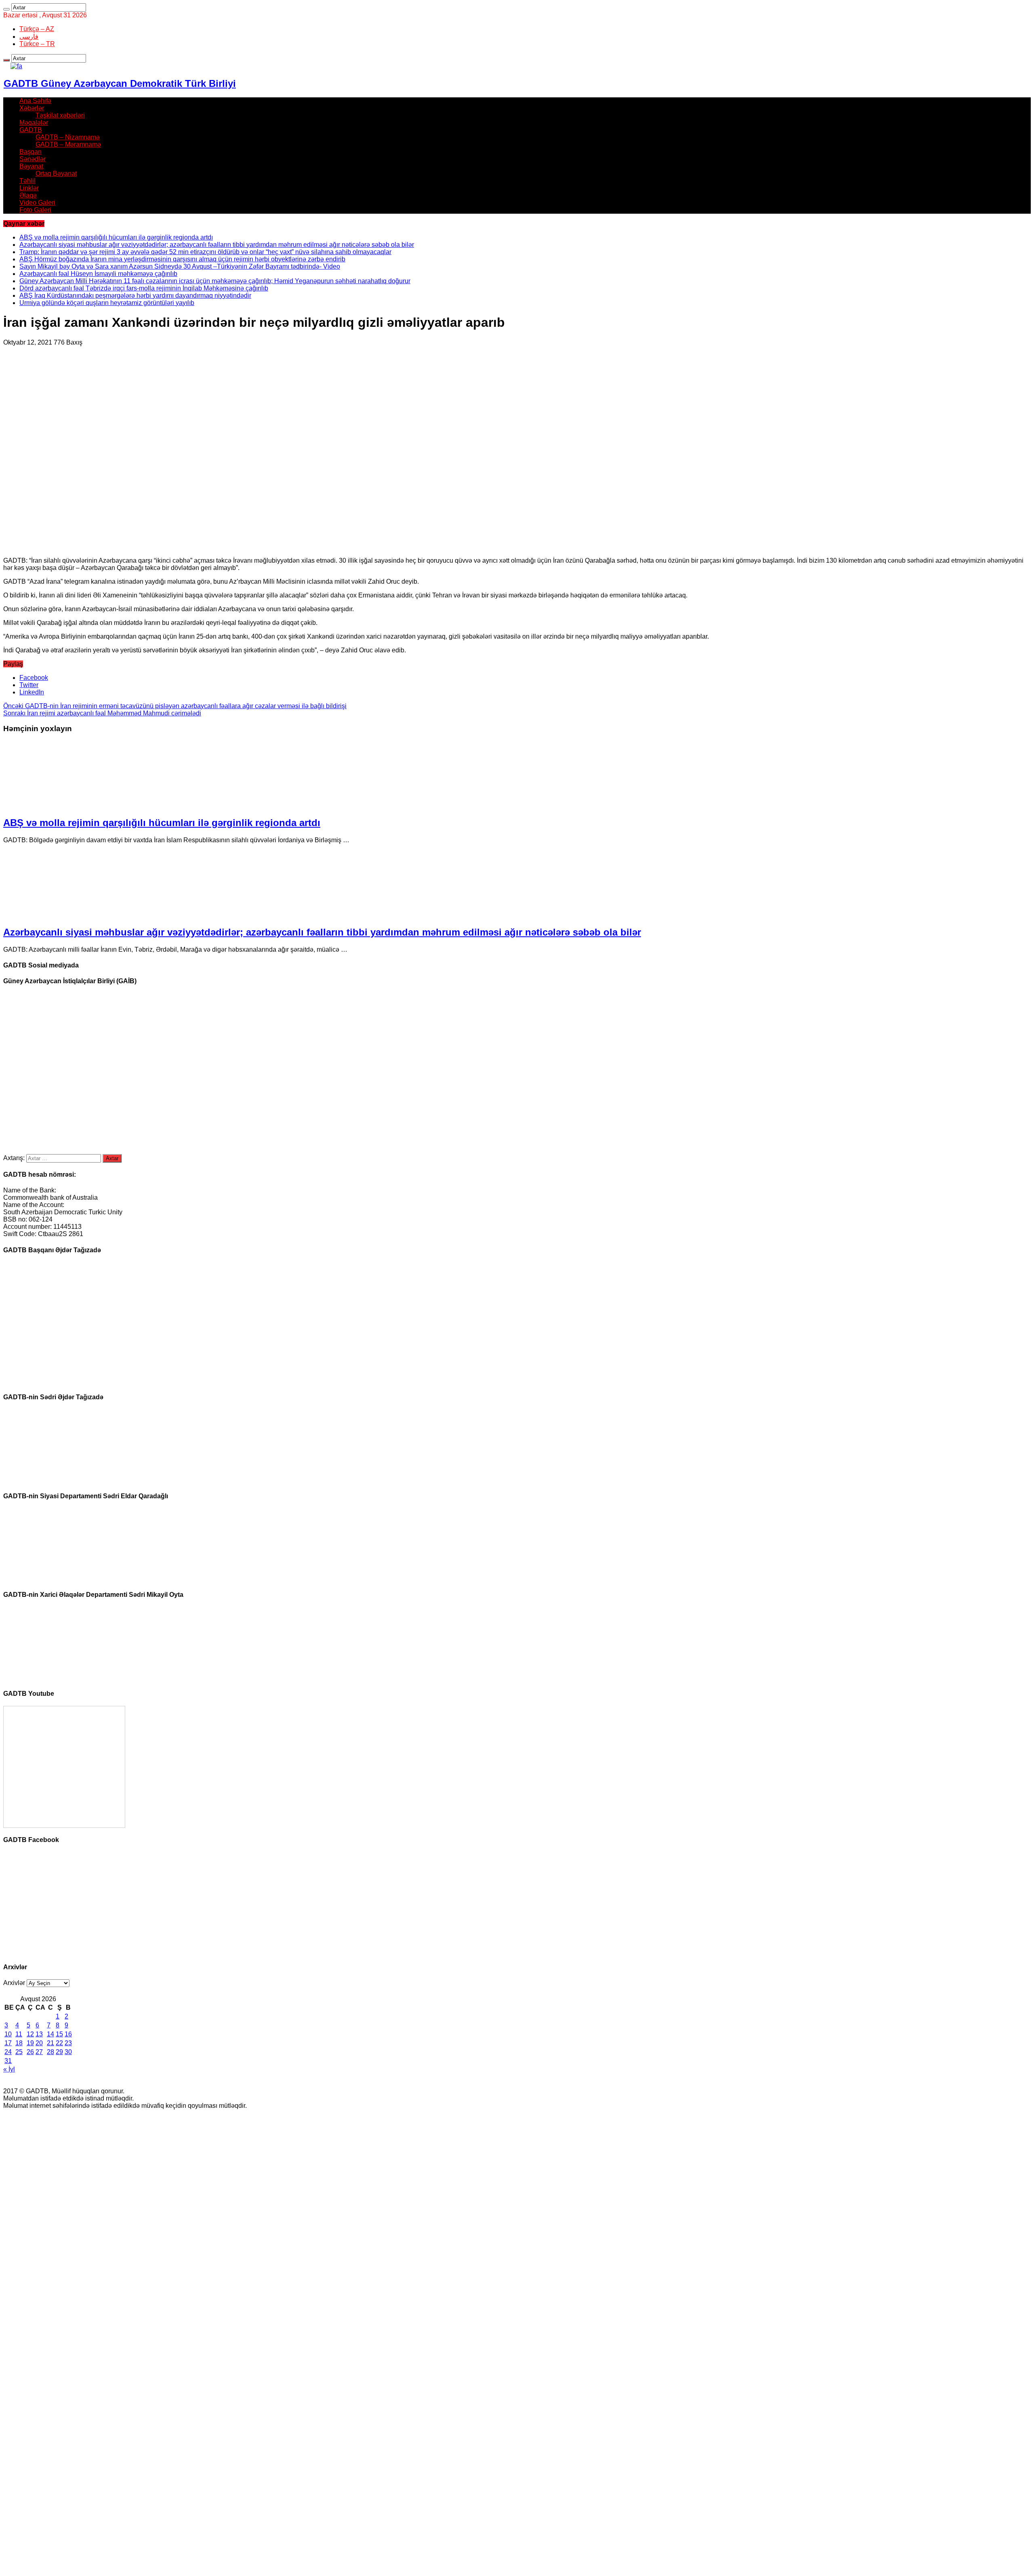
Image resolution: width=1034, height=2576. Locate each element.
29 (59, 2052)
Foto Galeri (35, 210)
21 (50, 2043)
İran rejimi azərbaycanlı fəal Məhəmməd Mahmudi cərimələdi (102, 713)
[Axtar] (6, 9)
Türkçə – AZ (37, 29)
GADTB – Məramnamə (68, 144)
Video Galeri (37, 203)
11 (19, 2034)
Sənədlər (33, 159)
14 (50, 2034)
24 (8, 2052)
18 (19, 2043)
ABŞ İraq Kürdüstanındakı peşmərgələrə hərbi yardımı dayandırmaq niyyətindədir (135, 295)
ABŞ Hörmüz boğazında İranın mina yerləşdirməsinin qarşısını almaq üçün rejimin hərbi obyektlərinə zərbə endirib (182, 259)
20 (39, 2043)
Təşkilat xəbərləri (60, 115)
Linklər (29, 188)
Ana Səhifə (35, 101)
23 (68, 2043)
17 (8, 2043)
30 (68, 2052)
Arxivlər (14, 1983)
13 (39, 2034)
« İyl (9, 2069)
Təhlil (27, 181)
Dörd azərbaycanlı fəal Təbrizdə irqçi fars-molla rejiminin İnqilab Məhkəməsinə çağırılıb (144, 288)
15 (59, 2034)
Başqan (30, 152)
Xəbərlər (32, 108)
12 (30, 2034)
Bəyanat (31, 166)
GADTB (31, 130)
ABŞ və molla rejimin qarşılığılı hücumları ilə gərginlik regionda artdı (116, 237)
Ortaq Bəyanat (56, 173)
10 (8, 2034)
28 (50, 2052)
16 (68, 2034)
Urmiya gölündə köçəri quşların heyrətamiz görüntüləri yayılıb (107, 303)
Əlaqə (28, 195)
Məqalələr (34, 123)
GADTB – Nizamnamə (68, 137)
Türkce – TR (37, 44)
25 (19, 2052)
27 (39, 2052)
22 (59, 2043)
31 (8, 2061)
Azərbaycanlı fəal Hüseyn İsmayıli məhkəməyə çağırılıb (98, 274)
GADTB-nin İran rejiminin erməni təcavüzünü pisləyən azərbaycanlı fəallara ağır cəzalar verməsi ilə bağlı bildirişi (175, 706)
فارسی (29, 37)
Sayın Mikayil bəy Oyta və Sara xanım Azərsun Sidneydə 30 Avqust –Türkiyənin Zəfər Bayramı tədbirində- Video (180, 266)
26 (30, 2052)
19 (30, 2043)
